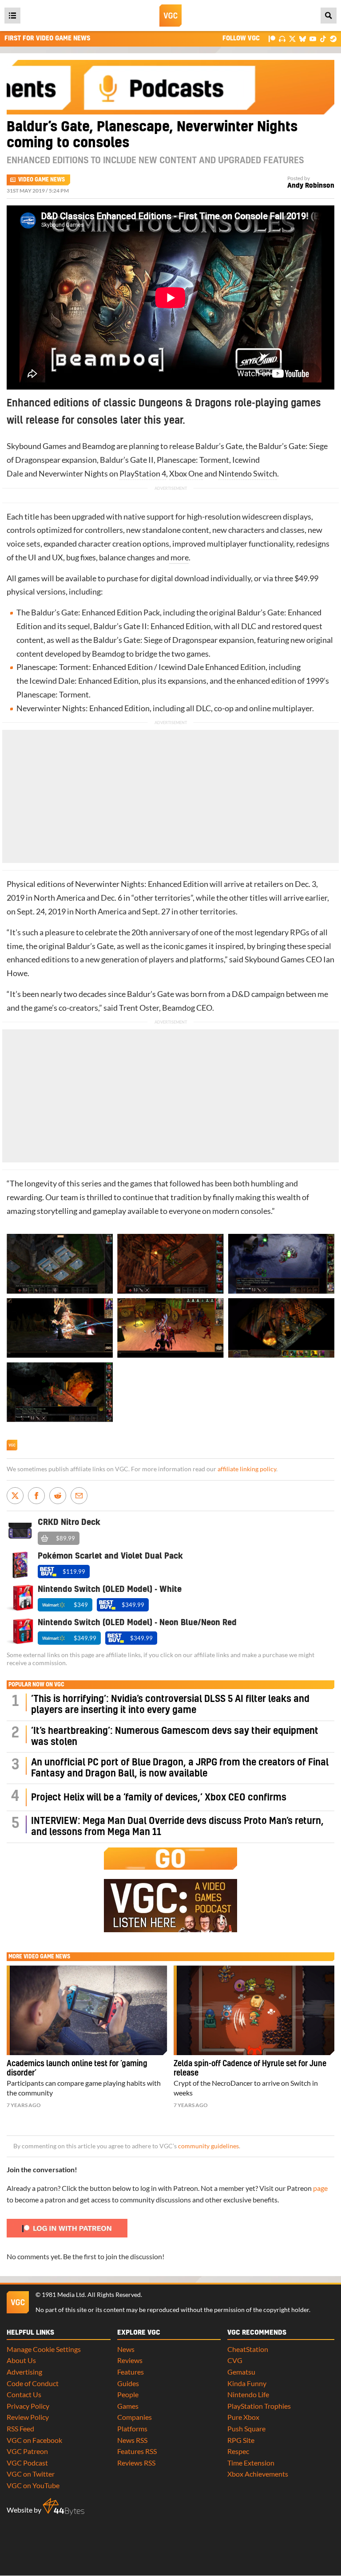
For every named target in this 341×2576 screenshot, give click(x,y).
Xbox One (186, 474)
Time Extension (251, 2463)
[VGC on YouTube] (313, 38)
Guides (128, 2383)
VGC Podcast (27, 2463)
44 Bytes (63, 2507)
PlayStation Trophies (259, 2406)
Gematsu (241, 2372)
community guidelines (208, 2146)
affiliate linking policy (247, 1469)
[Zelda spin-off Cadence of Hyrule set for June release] (254, 2010)
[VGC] (170, 16)
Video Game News (42, 180)
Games (128, 2406)
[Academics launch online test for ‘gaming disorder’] (87, 2010)
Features (131, 2372)
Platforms (132, 2428)
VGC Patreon (27, 2451)
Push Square (246, 2428)
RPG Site (241, 2440)
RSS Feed (20, 2428)
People (128, 2394)
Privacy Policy (28, 2406)
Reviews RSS (136, 2463)
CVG (235, 2360)
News (126, 2349)
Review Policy (28, 2417)
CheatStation (248, 2349)
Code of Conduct (33, 2383)
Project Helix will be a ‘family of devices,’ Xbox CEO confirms (159, 1798)
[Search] (329, 16)
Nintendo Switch (248, 474)
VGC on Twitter (31, 2474)
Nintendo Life (248, 2394)
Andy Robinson (311, 186)
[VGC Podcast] (282, 38)
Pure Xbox (243, 2417)
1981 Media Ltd (63, 2295)
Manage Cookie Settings (44, 2349)
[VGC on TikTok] (323, 38)
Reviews (130, 2360)
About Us (21, 2360)
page (320, 2188)
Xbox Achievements (258, 2474)
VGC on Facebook (34, 2440)
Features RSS (137, 2451)
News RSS (132, 2440)
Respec (238, 2451)
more (179, 557)
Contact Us (24, 2394)
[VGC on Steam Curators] (333, 38)
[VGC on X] (292, 38)
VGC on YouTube (33, 2485)
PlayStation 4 (143, 474)
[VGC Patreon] (272, 38)
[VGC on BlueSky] (303, 38)
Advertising (24, 2372)
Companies (135, 2417)
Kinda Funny (247, 2383)
